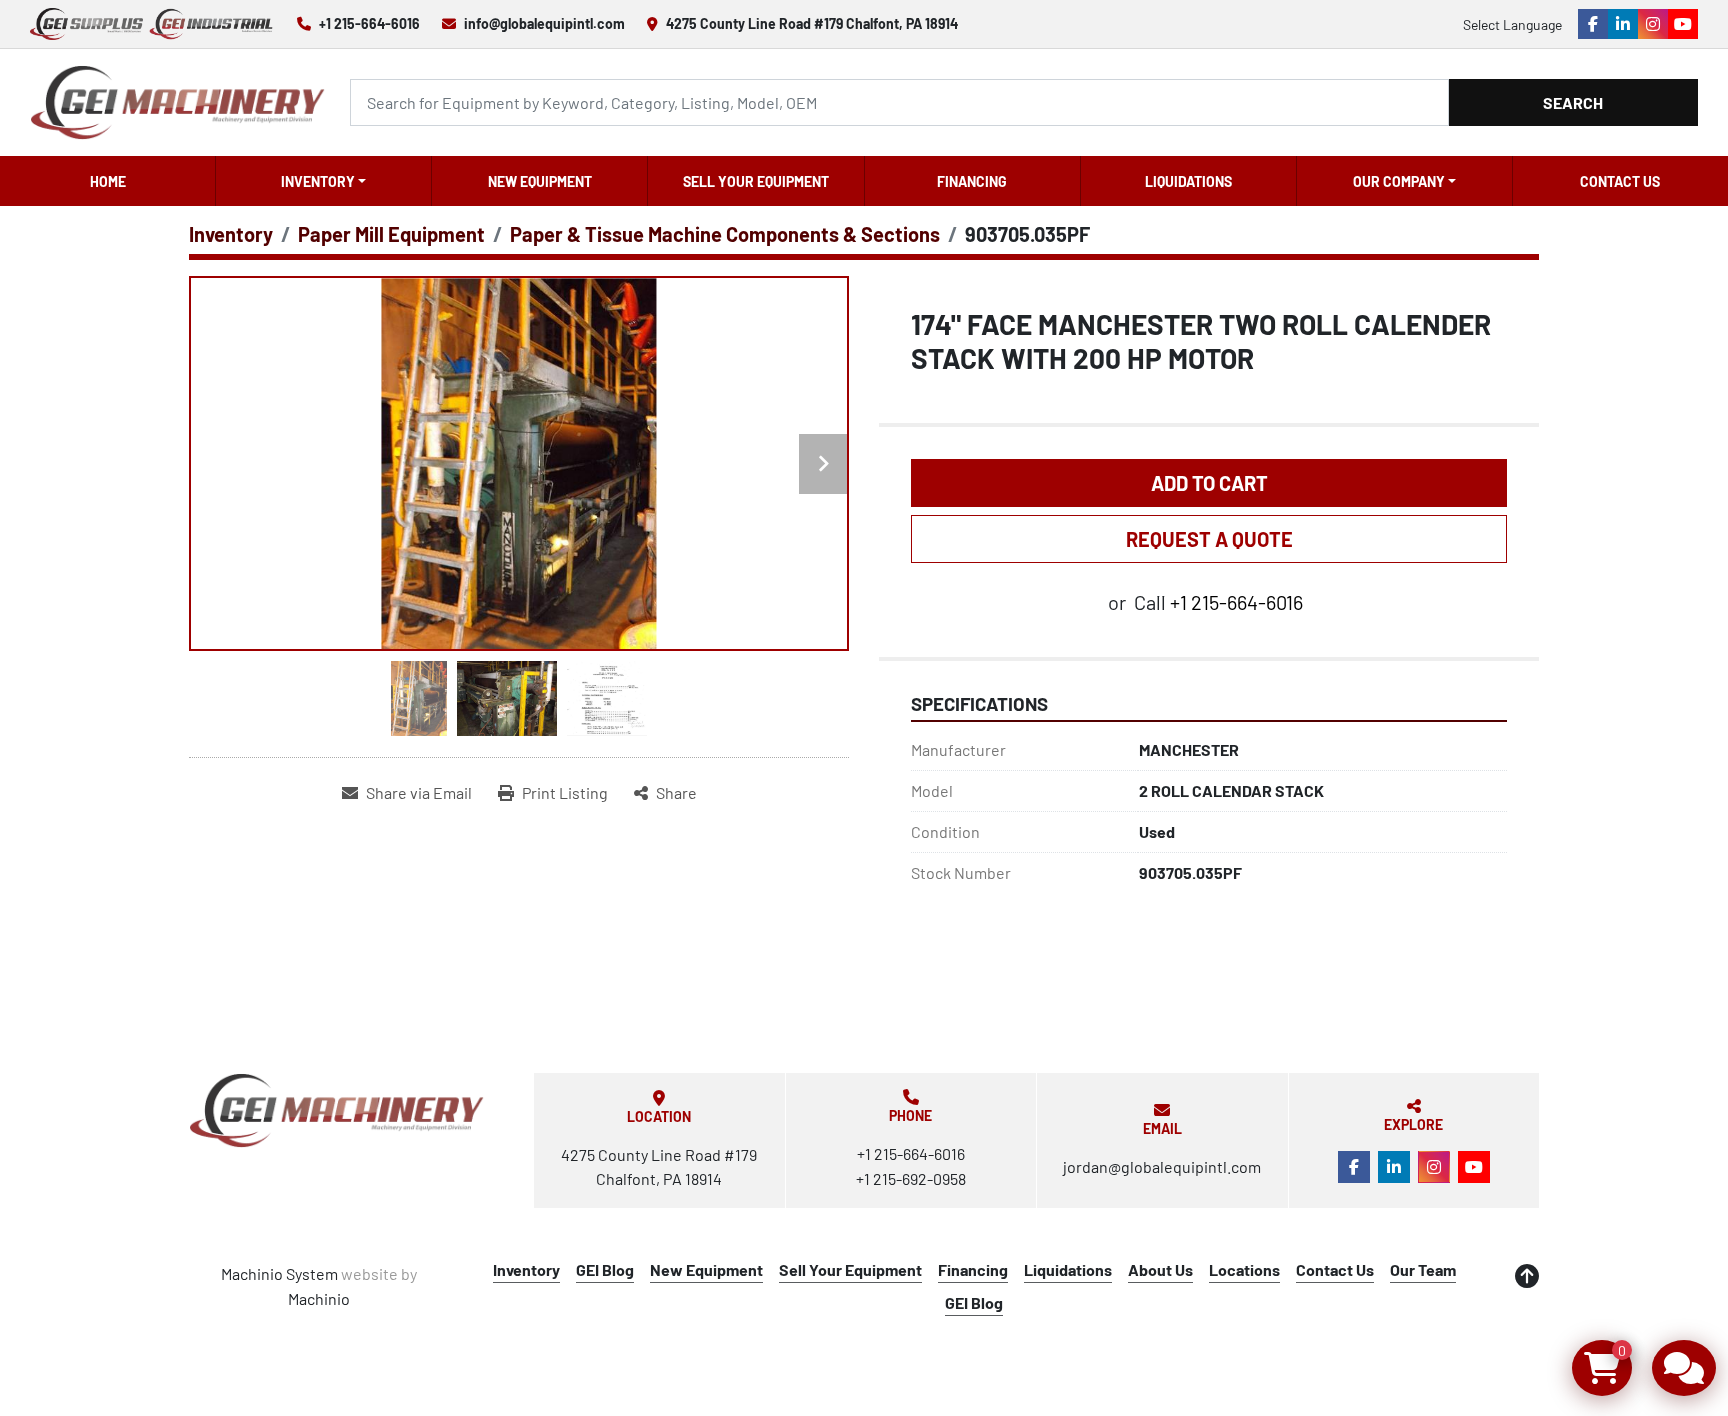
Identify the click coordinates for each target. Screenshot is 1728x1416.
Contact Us (1620, 181)
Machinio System (279, 1273)
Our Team (1423, 1269)
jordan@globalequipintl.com (1162, 1166)
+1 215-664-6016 (369, 23)
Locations (1244, 1269)
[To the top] (1527, 1276)
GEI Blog (605, 1269)
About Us (1160, 1269)
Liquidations (1188, 181)
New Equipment (540, 181)
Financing (972, 181)
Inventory (318, 181)
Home (108, 181)
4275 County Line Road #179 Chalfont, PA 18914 (812, 23)
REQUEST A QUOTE (1209, 539)
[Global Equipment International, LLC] (337, 1110)
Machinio (319, 1298)
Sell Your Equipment (756, 181)
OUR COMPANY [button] (1399, 181)
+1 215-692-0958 (911, 1178)
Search (1573, 102)
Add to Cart (1209, 483)
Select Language (1512, 24)
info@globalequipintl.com (544, 23)
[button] (323, 181)
